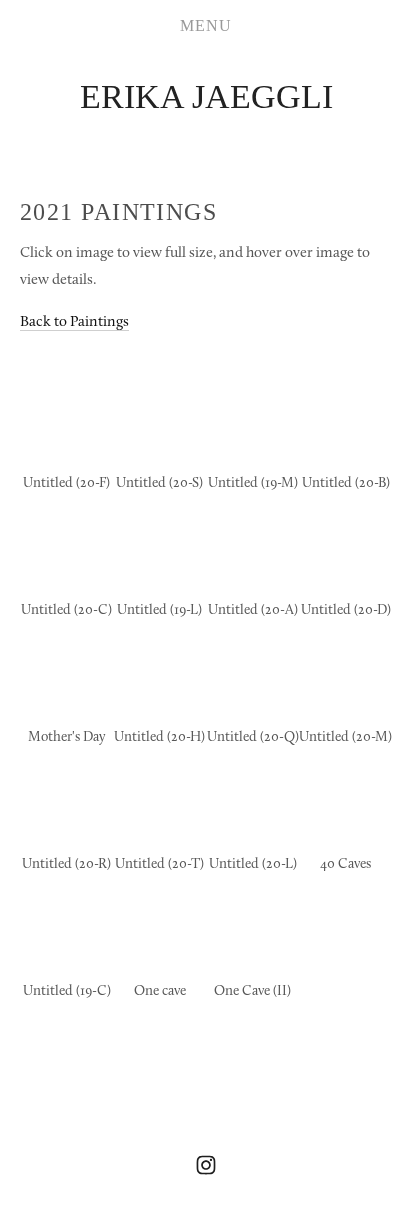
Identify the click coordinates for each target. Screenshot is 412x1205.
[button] (66, 415)
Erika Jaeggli (206, 96)
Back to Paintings (74, 321)
